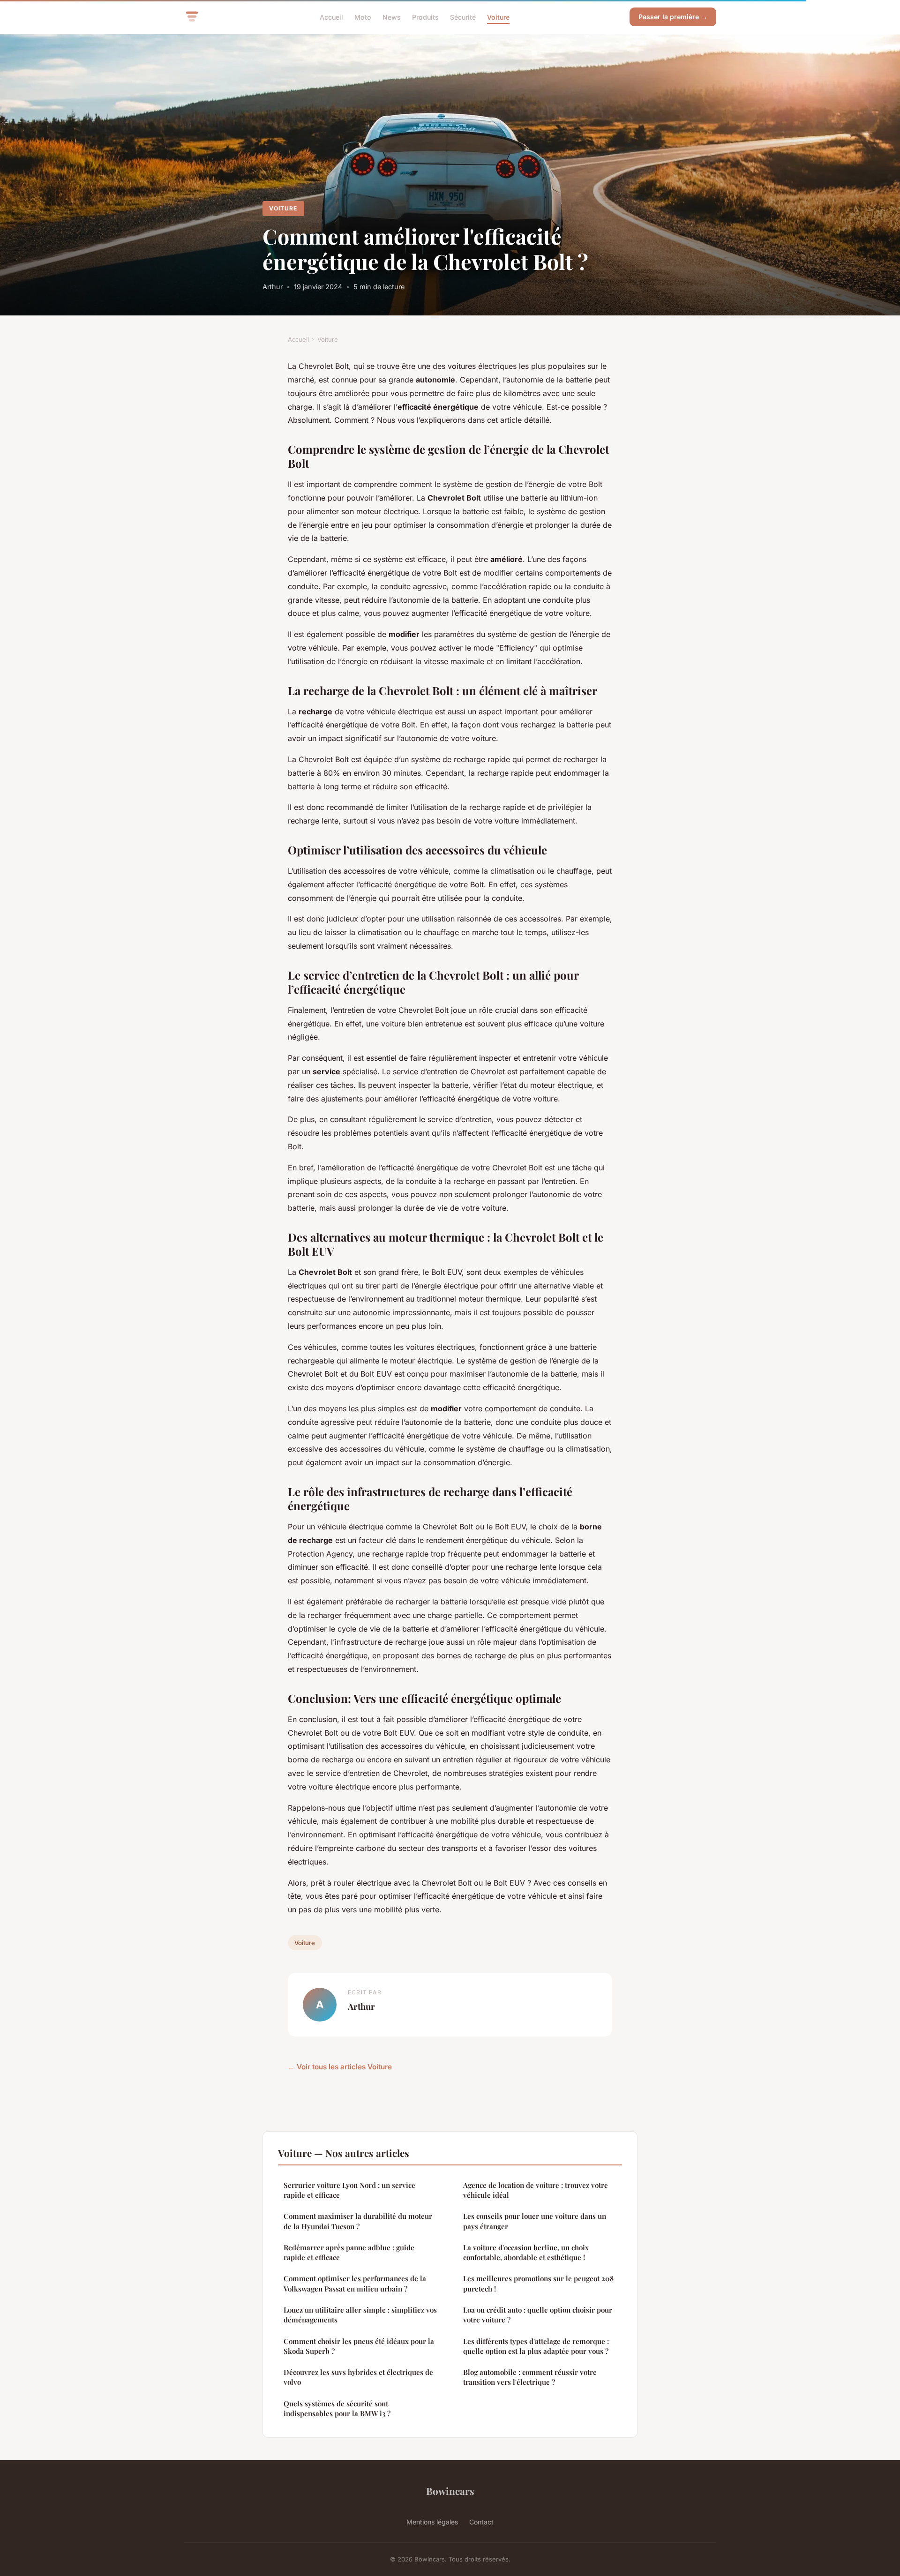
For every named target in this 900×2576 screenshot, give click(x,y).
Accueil (331, 17)
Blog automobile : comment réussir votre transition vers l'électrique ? (530, 2377)
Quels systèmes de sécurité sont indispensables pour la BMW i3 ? (337, 2408)
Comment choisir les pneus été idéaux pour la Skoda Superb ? (359, 2346)
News (392, 17)
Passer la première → (673, 17)
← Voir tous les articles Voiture (340, 2067)
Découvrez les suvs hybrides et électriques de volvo (358, 2377)
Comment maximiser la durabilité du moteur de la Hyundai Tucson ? (358, 2221)
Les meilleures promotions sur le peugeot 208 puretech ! (538, 2283)
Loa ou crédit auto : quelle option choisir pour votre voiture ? (538, 2315)
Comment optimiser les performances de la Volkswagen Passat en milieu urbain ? (355, 2283)
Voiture (498, 17)
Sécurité (463, 17)
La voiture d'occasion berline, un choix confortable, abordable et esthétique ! (526, 2252)
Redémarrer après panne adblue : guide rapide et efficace (349, 2252)
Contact (481, 2522)
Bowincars (450, 2491)
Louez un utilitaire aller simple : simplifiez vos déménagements (360, 2315)
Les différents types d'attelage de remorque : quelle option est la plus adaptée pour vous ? (536, 2346)
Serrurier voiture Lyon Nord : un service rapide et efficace (349, 2190)
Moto (363, 17)
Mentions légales (432, 2522)
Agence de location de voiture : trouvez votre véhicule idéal (536, 2190)
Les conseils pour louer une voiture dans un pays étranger (535, 2221)
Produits (425, 17)
